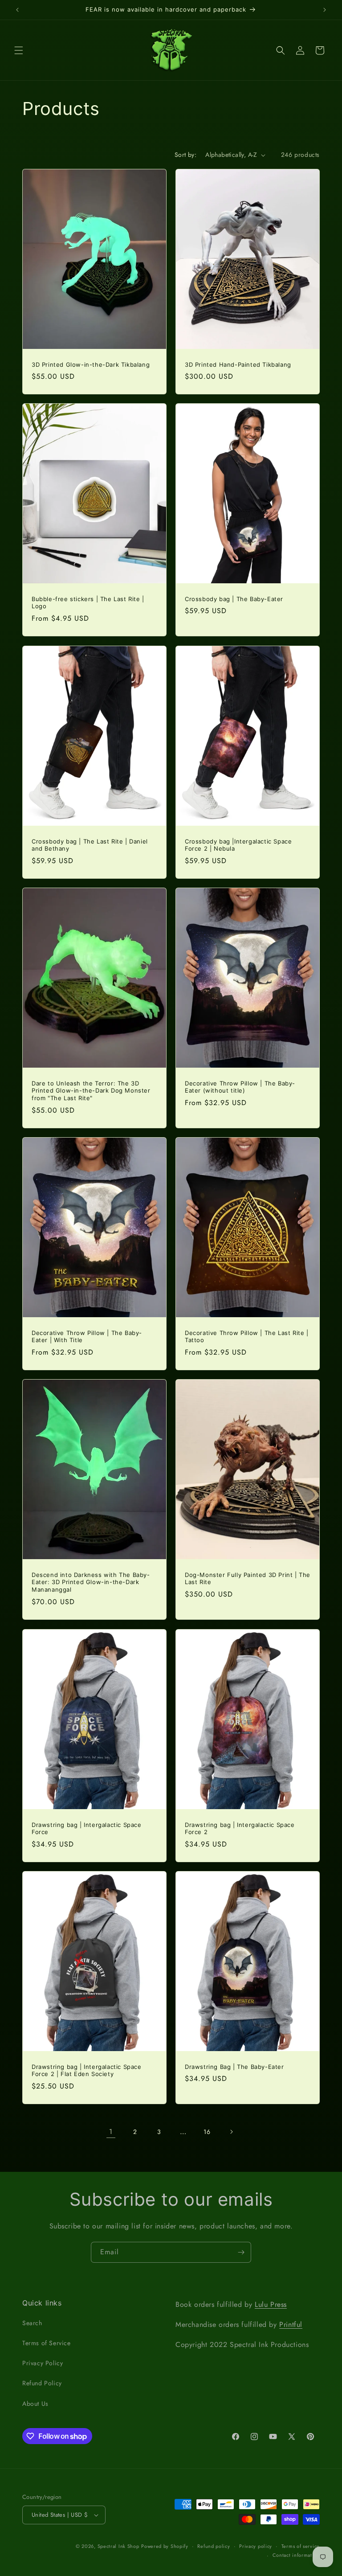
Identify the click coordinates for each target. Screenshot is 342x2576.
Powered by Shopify (165, 2546)
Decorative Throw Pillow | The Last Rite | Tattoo (247, 1337)
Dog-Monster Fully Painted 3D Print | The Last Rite (248, 1579)
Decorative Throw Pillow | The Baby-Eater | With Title (87, 1337)
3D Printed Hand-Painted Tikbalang (238, 364)
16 (207, 2132)
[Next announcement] (325, 10)
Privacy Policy (43, 2363)
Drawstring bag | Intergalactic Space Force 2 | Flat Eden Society (87, 2070)
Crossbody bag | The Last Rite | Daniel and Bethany (90, 845)
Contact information (296, 2555)
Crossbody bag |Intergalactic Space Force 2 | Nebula (238, 845)
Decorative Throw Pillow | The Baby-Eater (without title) (240, 1087)
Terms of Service (47, 2343)
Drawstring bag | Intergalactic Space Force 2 (240, 1828)
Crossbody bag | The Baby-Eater (234, 599)
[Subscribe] (241, 2252)
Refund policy (214, 2546)
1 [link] (111, 2132)
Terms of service (301, 2546)
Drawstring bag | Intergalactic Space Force (87, 1828)
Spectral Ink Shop (118, 2546)
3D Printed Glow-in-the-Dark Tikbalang (91, 364)
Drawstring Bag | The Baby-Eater (234, 2066)
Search (32, 2323)
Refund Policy (42, 2383)
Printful (291, 2324)
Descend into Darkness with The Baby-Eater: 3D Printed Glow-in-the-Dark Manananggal (91, 1582)
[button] (19, 50)
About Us (35, 2404)
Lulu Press (271, 2304)
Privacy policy (256, 2546)
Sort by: (185, 155)
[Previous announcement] (17, 10)
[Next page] (231, 2132)
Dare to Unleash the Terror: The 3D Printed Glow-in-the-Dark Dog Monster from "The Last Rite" (91, 1090)
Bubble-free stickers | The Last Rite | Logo (88, 603)
